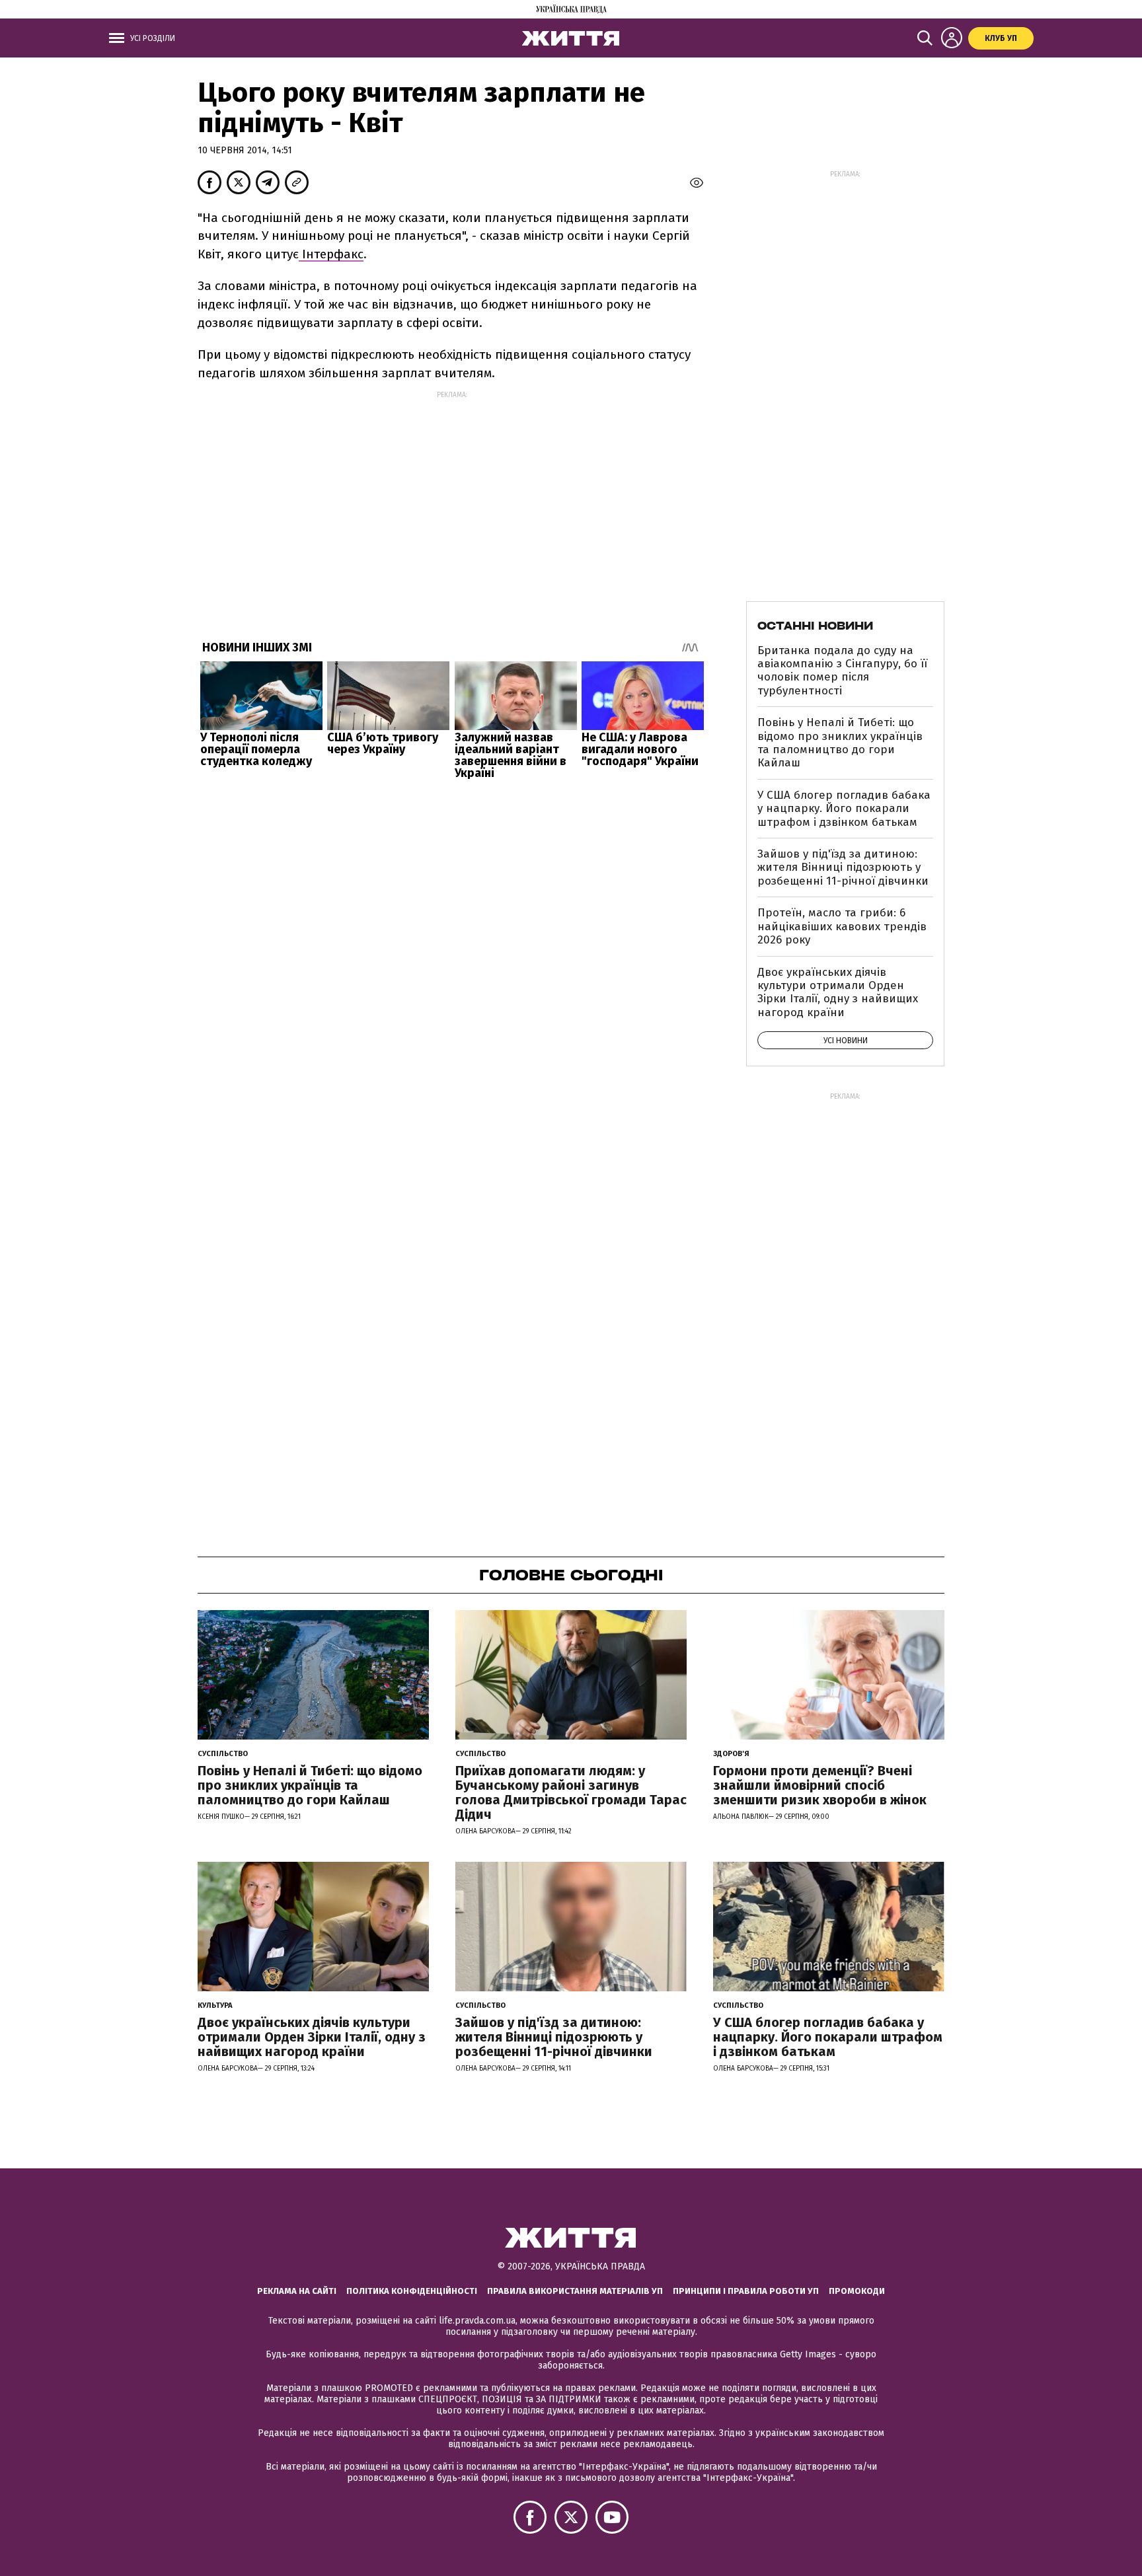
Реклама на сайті (297, 2291)
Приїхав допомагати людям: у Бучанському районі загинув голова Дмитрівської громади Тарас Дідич (571, 1792)
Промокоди (857, 2291)
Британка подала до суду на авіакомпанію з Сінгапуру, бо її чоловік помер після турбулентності (842, 671)
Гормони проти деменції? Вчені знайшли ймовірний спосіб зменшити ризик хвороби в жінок (820, 1785)
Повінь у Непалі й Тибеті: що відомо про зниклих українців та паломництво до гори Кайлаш (840, 743)
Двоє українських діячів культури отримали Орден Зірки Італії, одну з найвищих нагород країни (838, 992)
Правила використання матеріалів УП (575, 2291)
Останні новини (815, 626)
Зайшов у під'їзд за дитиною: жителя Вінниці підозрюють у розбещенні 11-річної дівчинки (843, 867)
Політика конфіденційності (412, 2291)
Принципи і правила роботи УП (746, 2291)
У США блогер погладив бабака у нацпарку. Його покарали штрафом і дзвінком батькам (844, 809)
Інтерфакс (331, 254)
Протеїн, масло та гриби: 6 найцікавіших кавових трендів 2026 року (842, 926)
